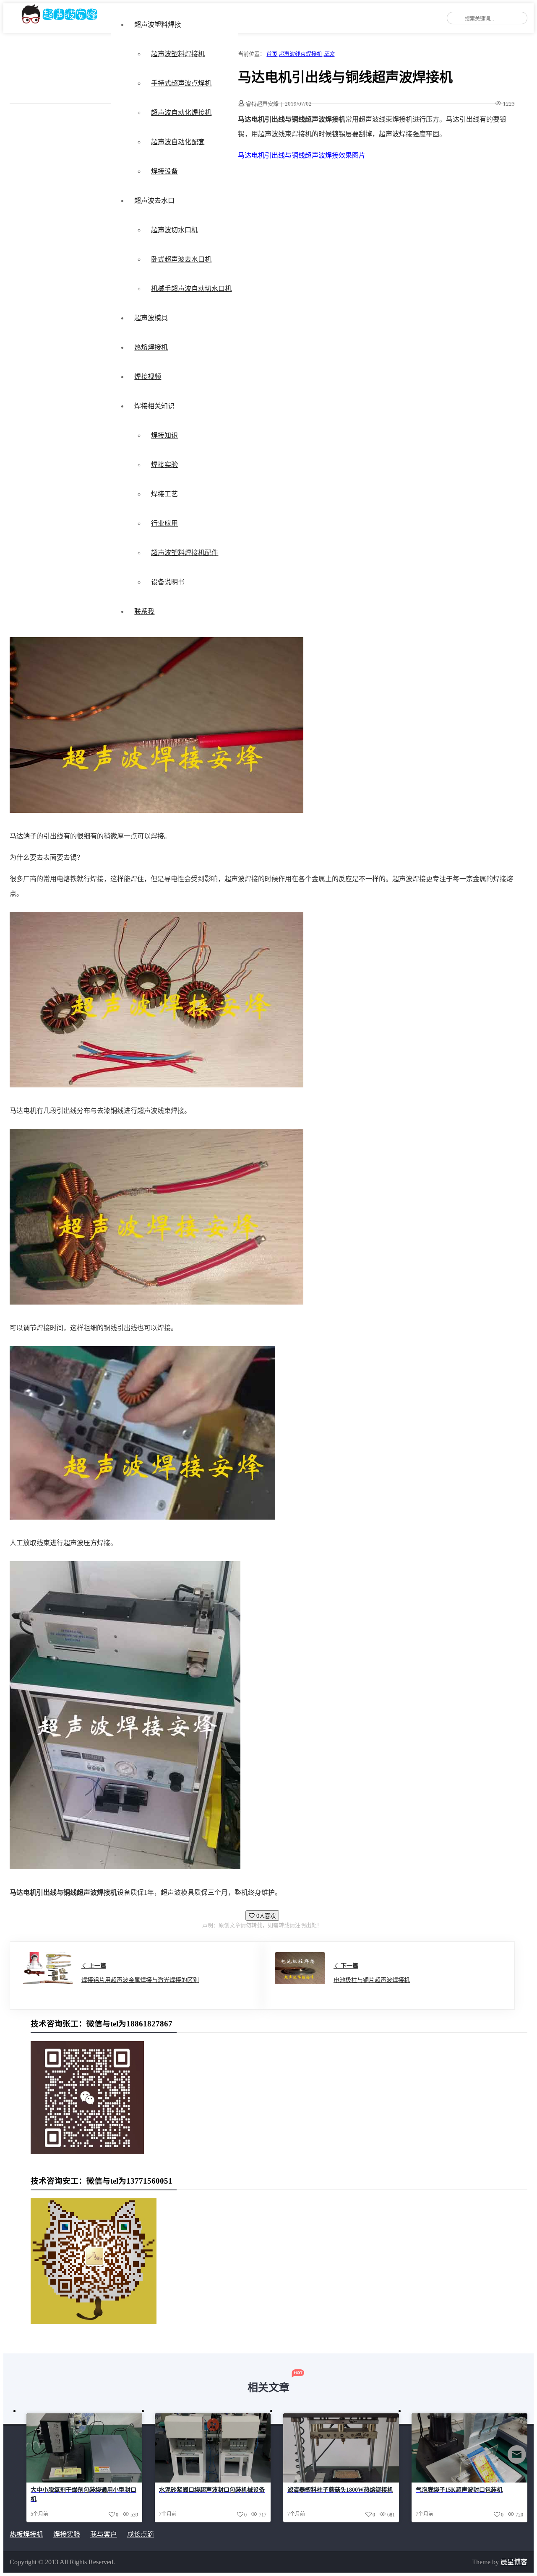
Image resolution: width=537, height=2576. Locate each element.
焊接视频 (148, 377)
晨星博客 (514, 2562)
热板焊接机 (26, 2534)
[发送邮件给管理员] (517, 2460)
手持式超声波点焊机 (181, 83)
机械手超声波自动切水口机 (191, 289)
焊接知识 (164, 435)
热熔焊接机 (151, 347)
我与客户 (104, 2534)
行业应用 (164, 523)
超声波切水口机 (175, 230)
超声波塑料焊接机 (178, 54)
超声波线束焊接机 (300, 54)
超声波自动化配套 (178, 142)
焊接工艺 (164, 494)
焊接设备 (164, 171)
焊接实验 (164, 465)
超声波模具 (151, 318)
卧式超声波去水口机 (181, 259)
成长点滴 (141, 2534)
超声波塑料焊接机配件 (185, 553)
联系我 (144, 611)
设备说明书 (168, 582)
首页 (272, 54)
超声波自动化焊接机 (181, 113)
